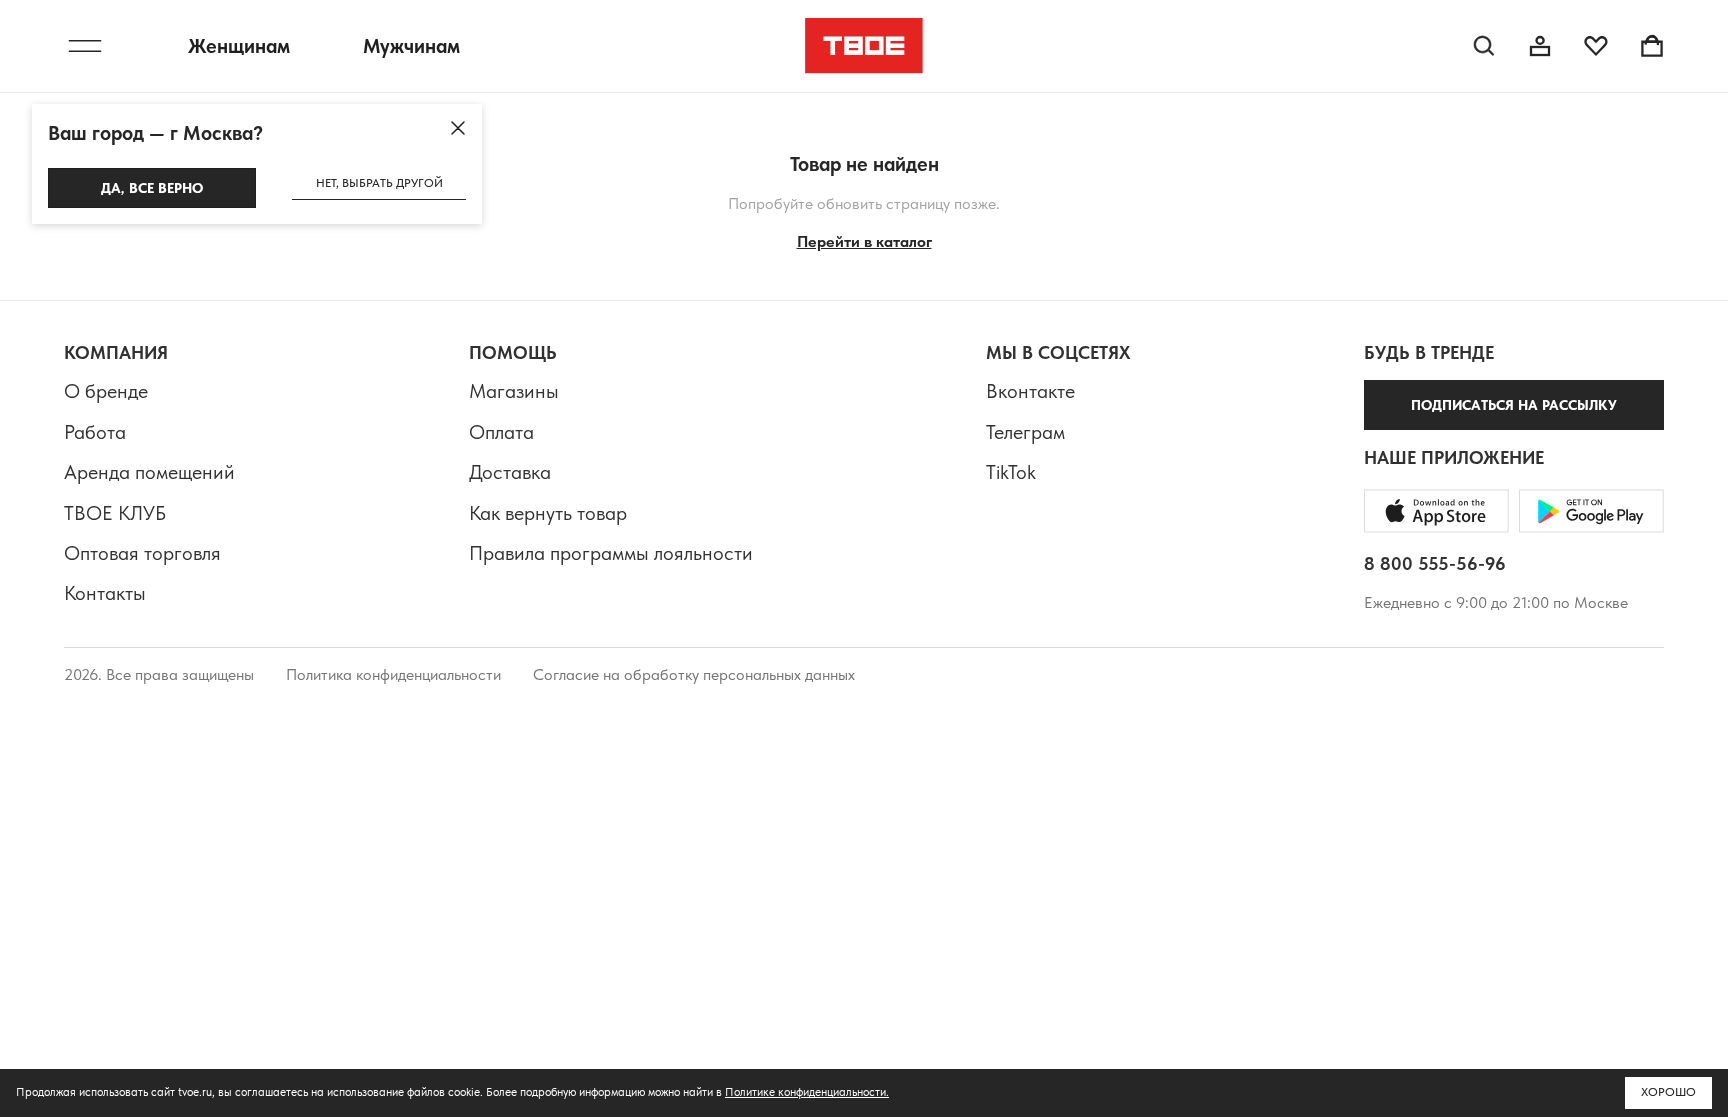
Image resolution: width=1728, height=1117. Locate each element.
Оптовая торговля (142, 553)
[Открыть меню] (85, 46)
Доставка (510, 472)
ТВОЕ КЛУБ (115, 513)
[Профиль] (1540, 46)
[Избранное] (1596, 46)
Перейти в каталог (864, 241)
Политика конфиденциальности (393, 674)
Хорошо (1668, 1092)
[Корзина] (1652, 46)
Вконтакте (1030, 391)
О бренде (106, 391)
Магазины (514, 391)
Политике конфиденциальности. (807, 1092)
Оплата (501, 432)
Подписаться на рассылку (1514, 405)
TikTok (1011, 472)
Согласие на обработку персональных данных (694, 674)
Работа (95, 432)
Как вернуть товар (548, 513)
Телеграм (1025, 432)
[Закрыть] (458, 128)
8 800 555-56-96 (1435, 563)
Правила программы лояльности (611, 553)
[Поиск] (1484, 46)
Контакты (105, 593)
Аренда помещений (149, 472)
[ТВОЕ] (864, 46)
